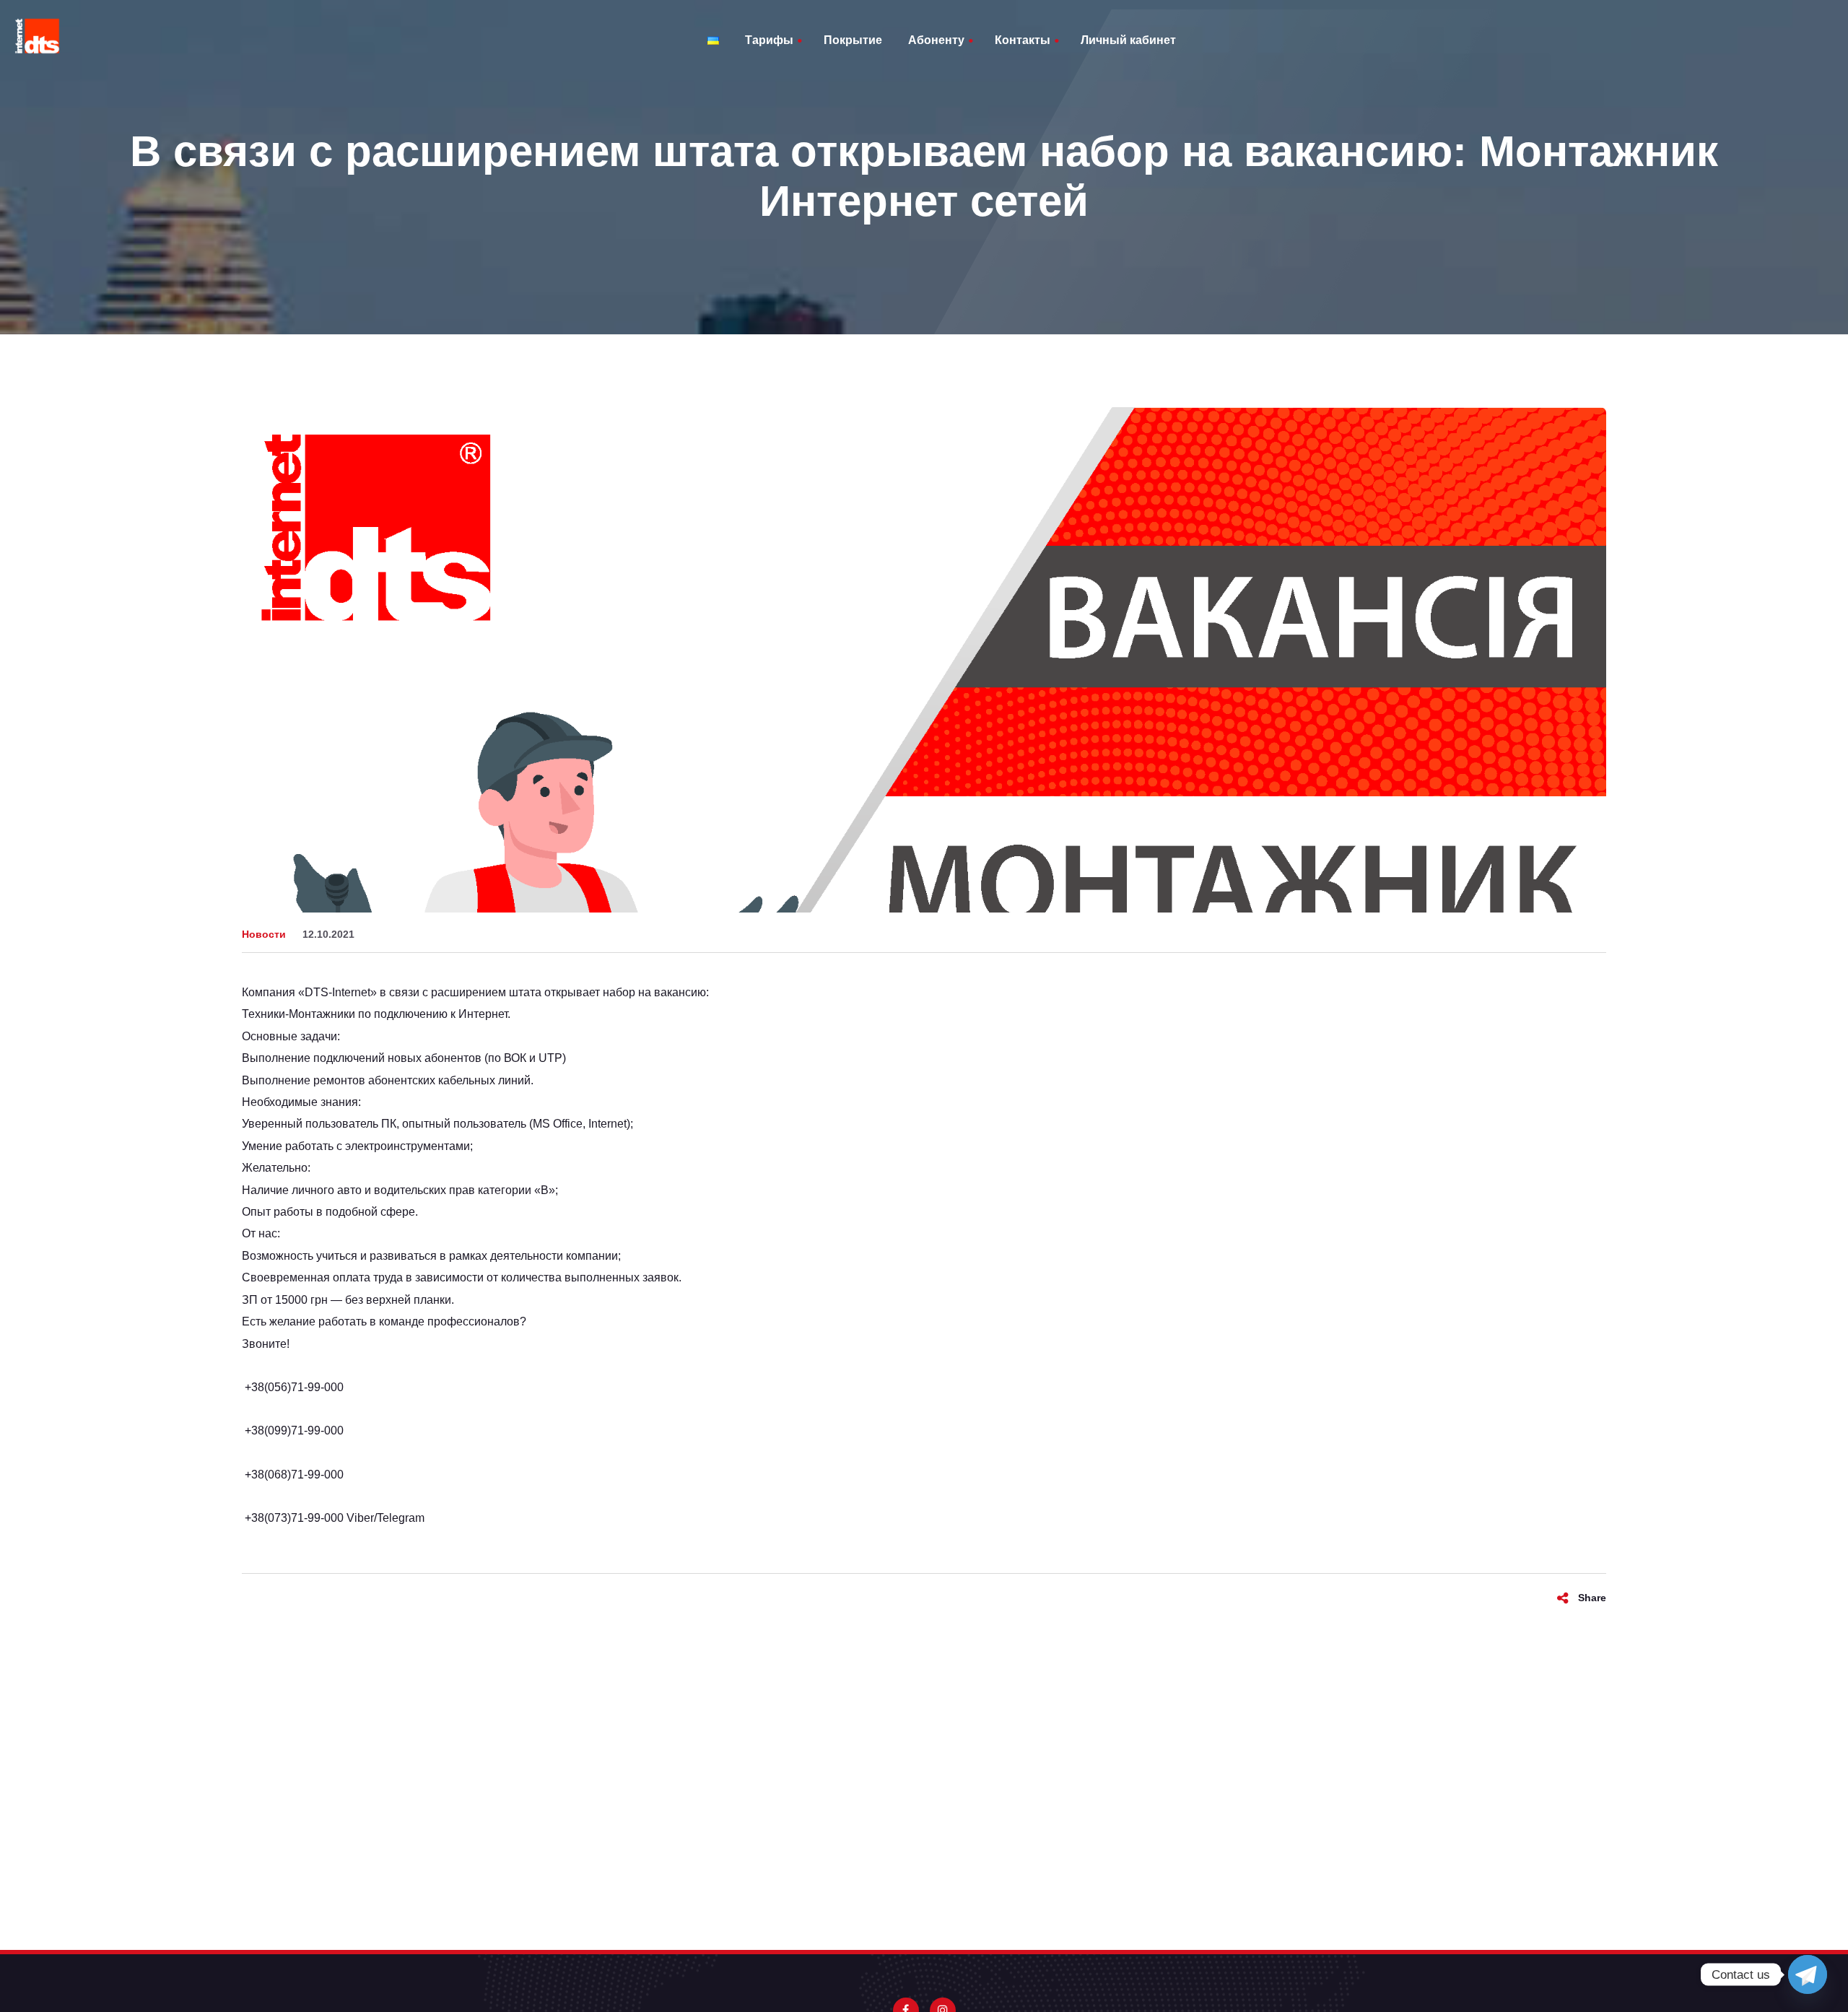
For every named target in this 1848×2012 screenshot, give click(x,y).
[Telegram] (1808, 1974)
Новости (264, 934)
